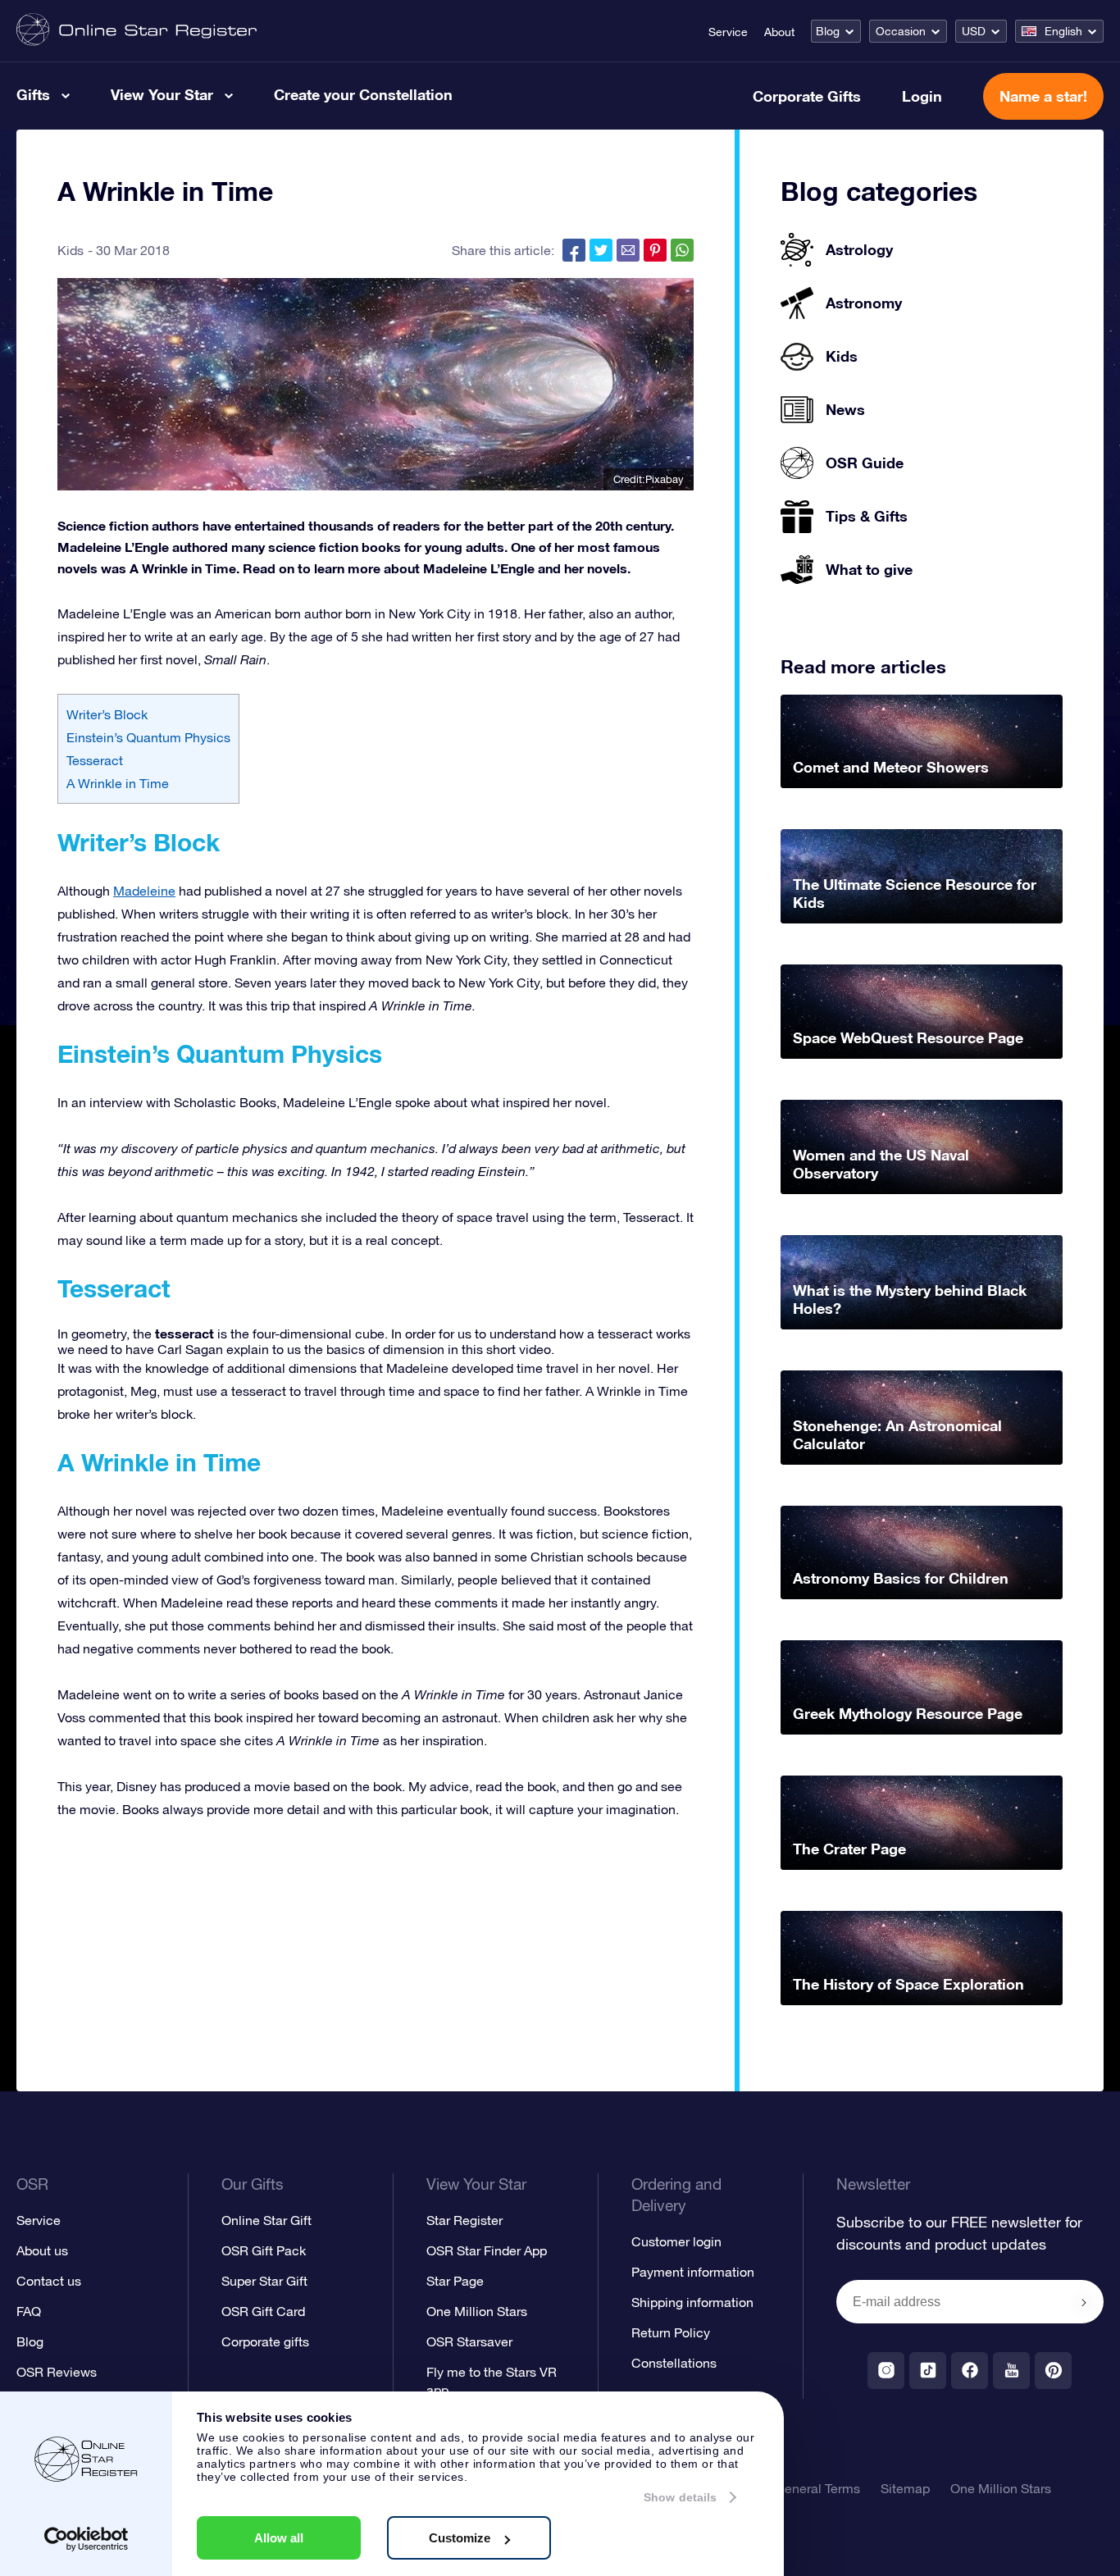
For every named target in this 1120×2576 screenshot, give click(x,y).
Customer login (676, 2241)
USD (974, 31)
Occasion (901, 31)
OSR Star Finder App (487, 2250)
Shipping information (692, 2302)
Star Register (464, 2220)
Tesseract (95, 760)
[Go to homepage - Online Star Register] (137, 31)
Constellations (674, 2363)
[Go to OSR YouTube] (1011, 2371)
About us (42, 2250)
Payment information (693, 2272)
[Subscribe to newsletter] (1084, 2303)
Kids (71, 250)
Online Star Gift (266, 2220)
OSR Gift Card (263, 2311)
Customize (460, 2538)
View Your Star (162, 94)
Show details (680, 2497)
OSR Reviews (57, 2372)
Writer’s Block (107, 714)
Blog (828, 31)
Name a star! (1043, 96)
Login (922, 96)
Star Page (455, 2281)
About (779, 32)
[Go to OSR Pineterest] (1053, 2371)
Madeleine (144, 891)
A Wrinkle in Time (118, 783)
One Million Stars (477, 2311)
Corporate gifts (265, 2341)
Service (728, 32)
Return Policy (671, 2332)
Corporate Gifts (807, 96)
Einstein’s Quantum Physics (148, 737)
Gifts (33, 94)
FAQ (29, 2311)
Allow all (279, 2538)
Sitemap (905, 2488)
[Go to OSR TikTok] (928, 2371)
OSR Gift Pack (264, 2250)
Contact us (49, 2281)
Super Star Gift (264, 2281)
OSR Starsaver (469, 2341)
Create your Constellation (363, 94)
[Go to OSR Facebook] (970, 2371)
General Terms (817, 2488)
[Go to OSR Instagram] (886, 2371)
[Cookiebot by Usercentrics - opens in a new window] (87, 2539)
